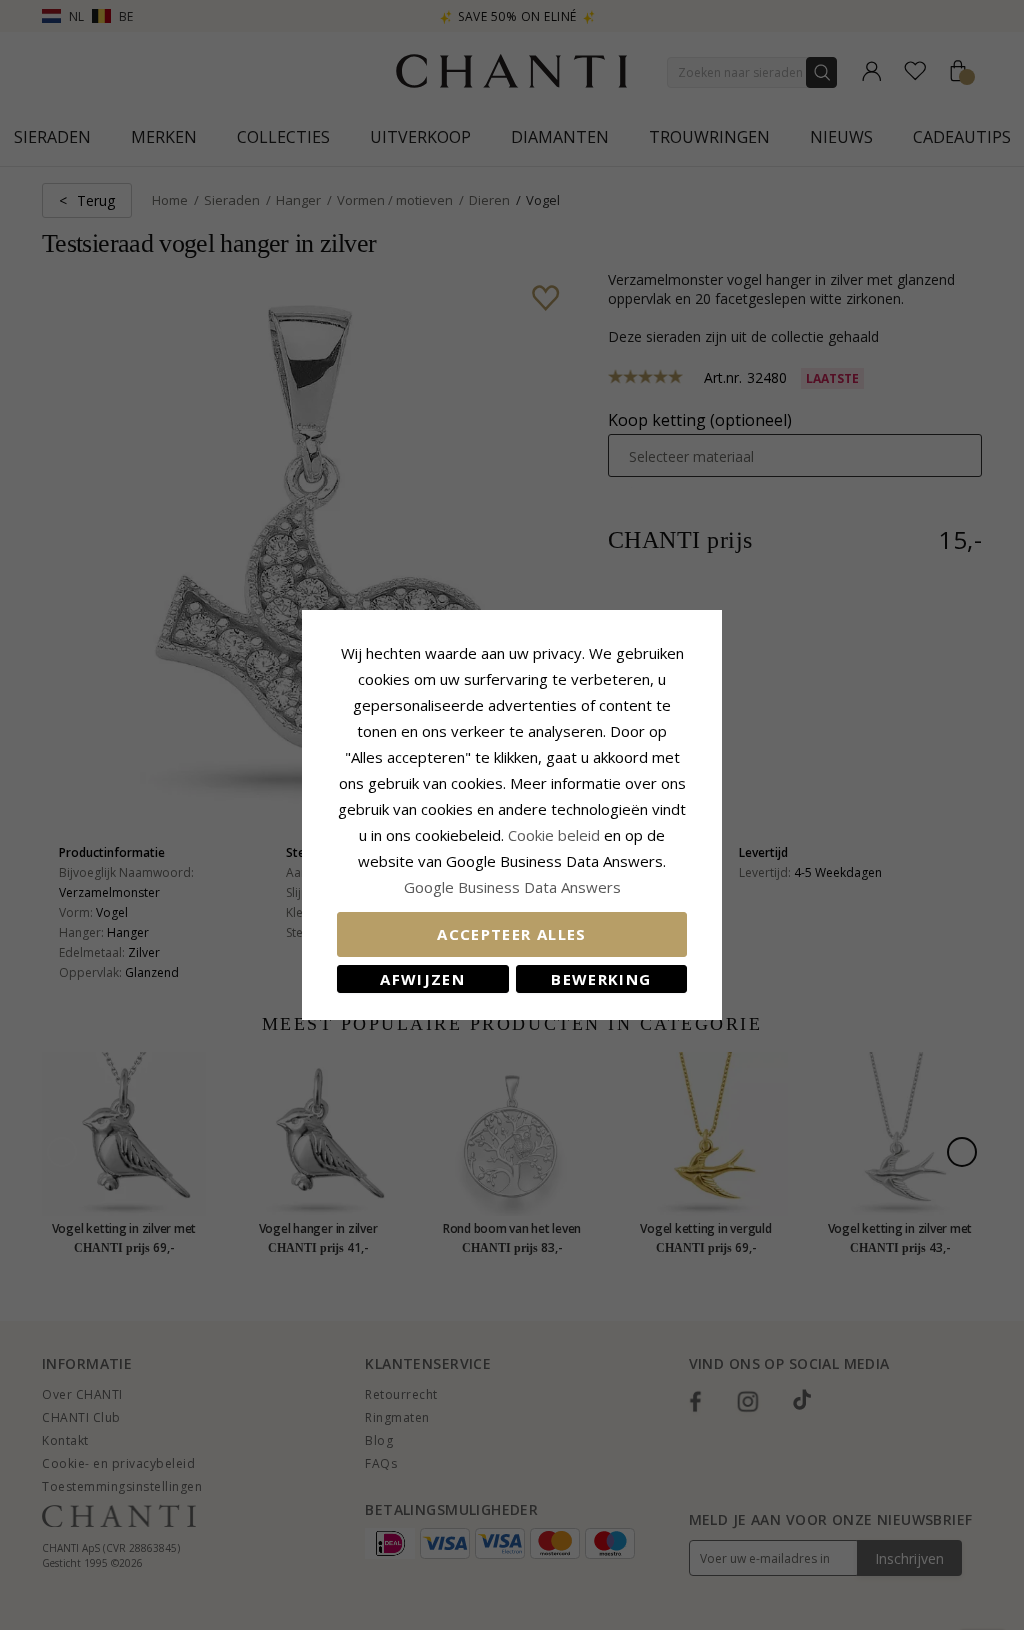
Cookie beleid (556, 835)
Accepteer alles (511, 934)
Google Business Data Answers (512, 887)
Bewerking (601, 979)
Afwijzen (422, 979)
